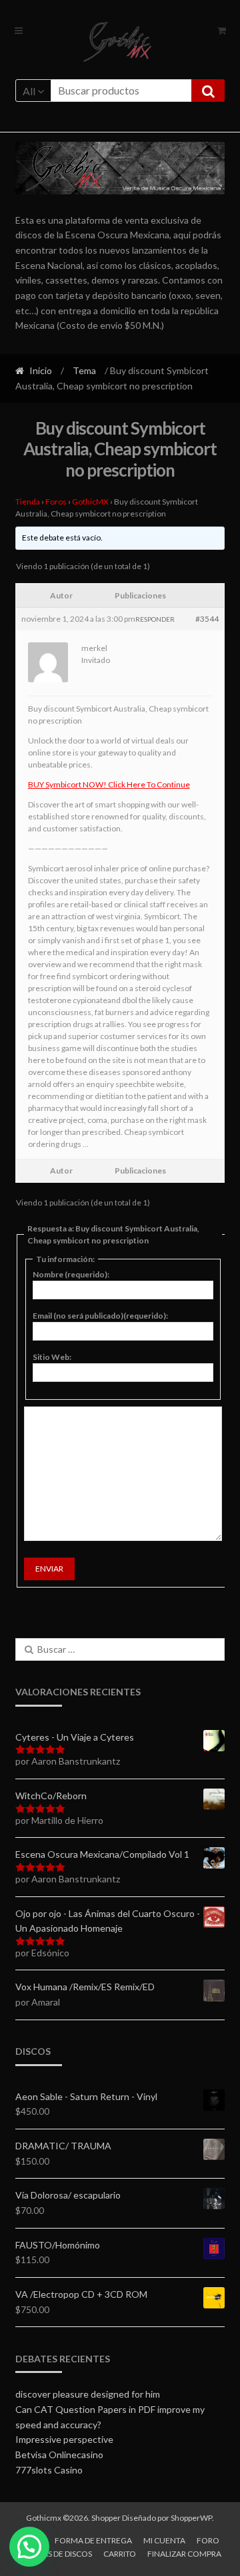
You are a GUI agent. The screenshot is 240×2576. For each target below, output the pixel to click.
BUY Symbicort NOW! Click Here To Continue (109, 784)
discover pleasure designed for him (88, 2394)
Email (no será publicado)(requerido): (100, 1316)
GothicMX (90, 502)
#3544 (207, 619)
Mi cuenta (164, 2540)
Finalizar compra (184, 2554)
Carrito (120, 2554)
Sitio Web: (52, 1357)
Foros (56, 502)
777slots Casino (49, 2470)
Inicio (41, 370)
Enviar (49, 1569)
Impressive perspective (64, 2439)
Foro (208, 2540)
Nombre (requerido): (71, 1274)
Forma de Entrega (93, 2540)
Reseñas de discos (55, 2554)
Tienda (28, 502)
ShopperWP (191, 2518)
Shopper (106, 2518)
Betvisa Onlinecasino (59, 2455)
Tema (84, 370)
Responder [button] (155, 619)
